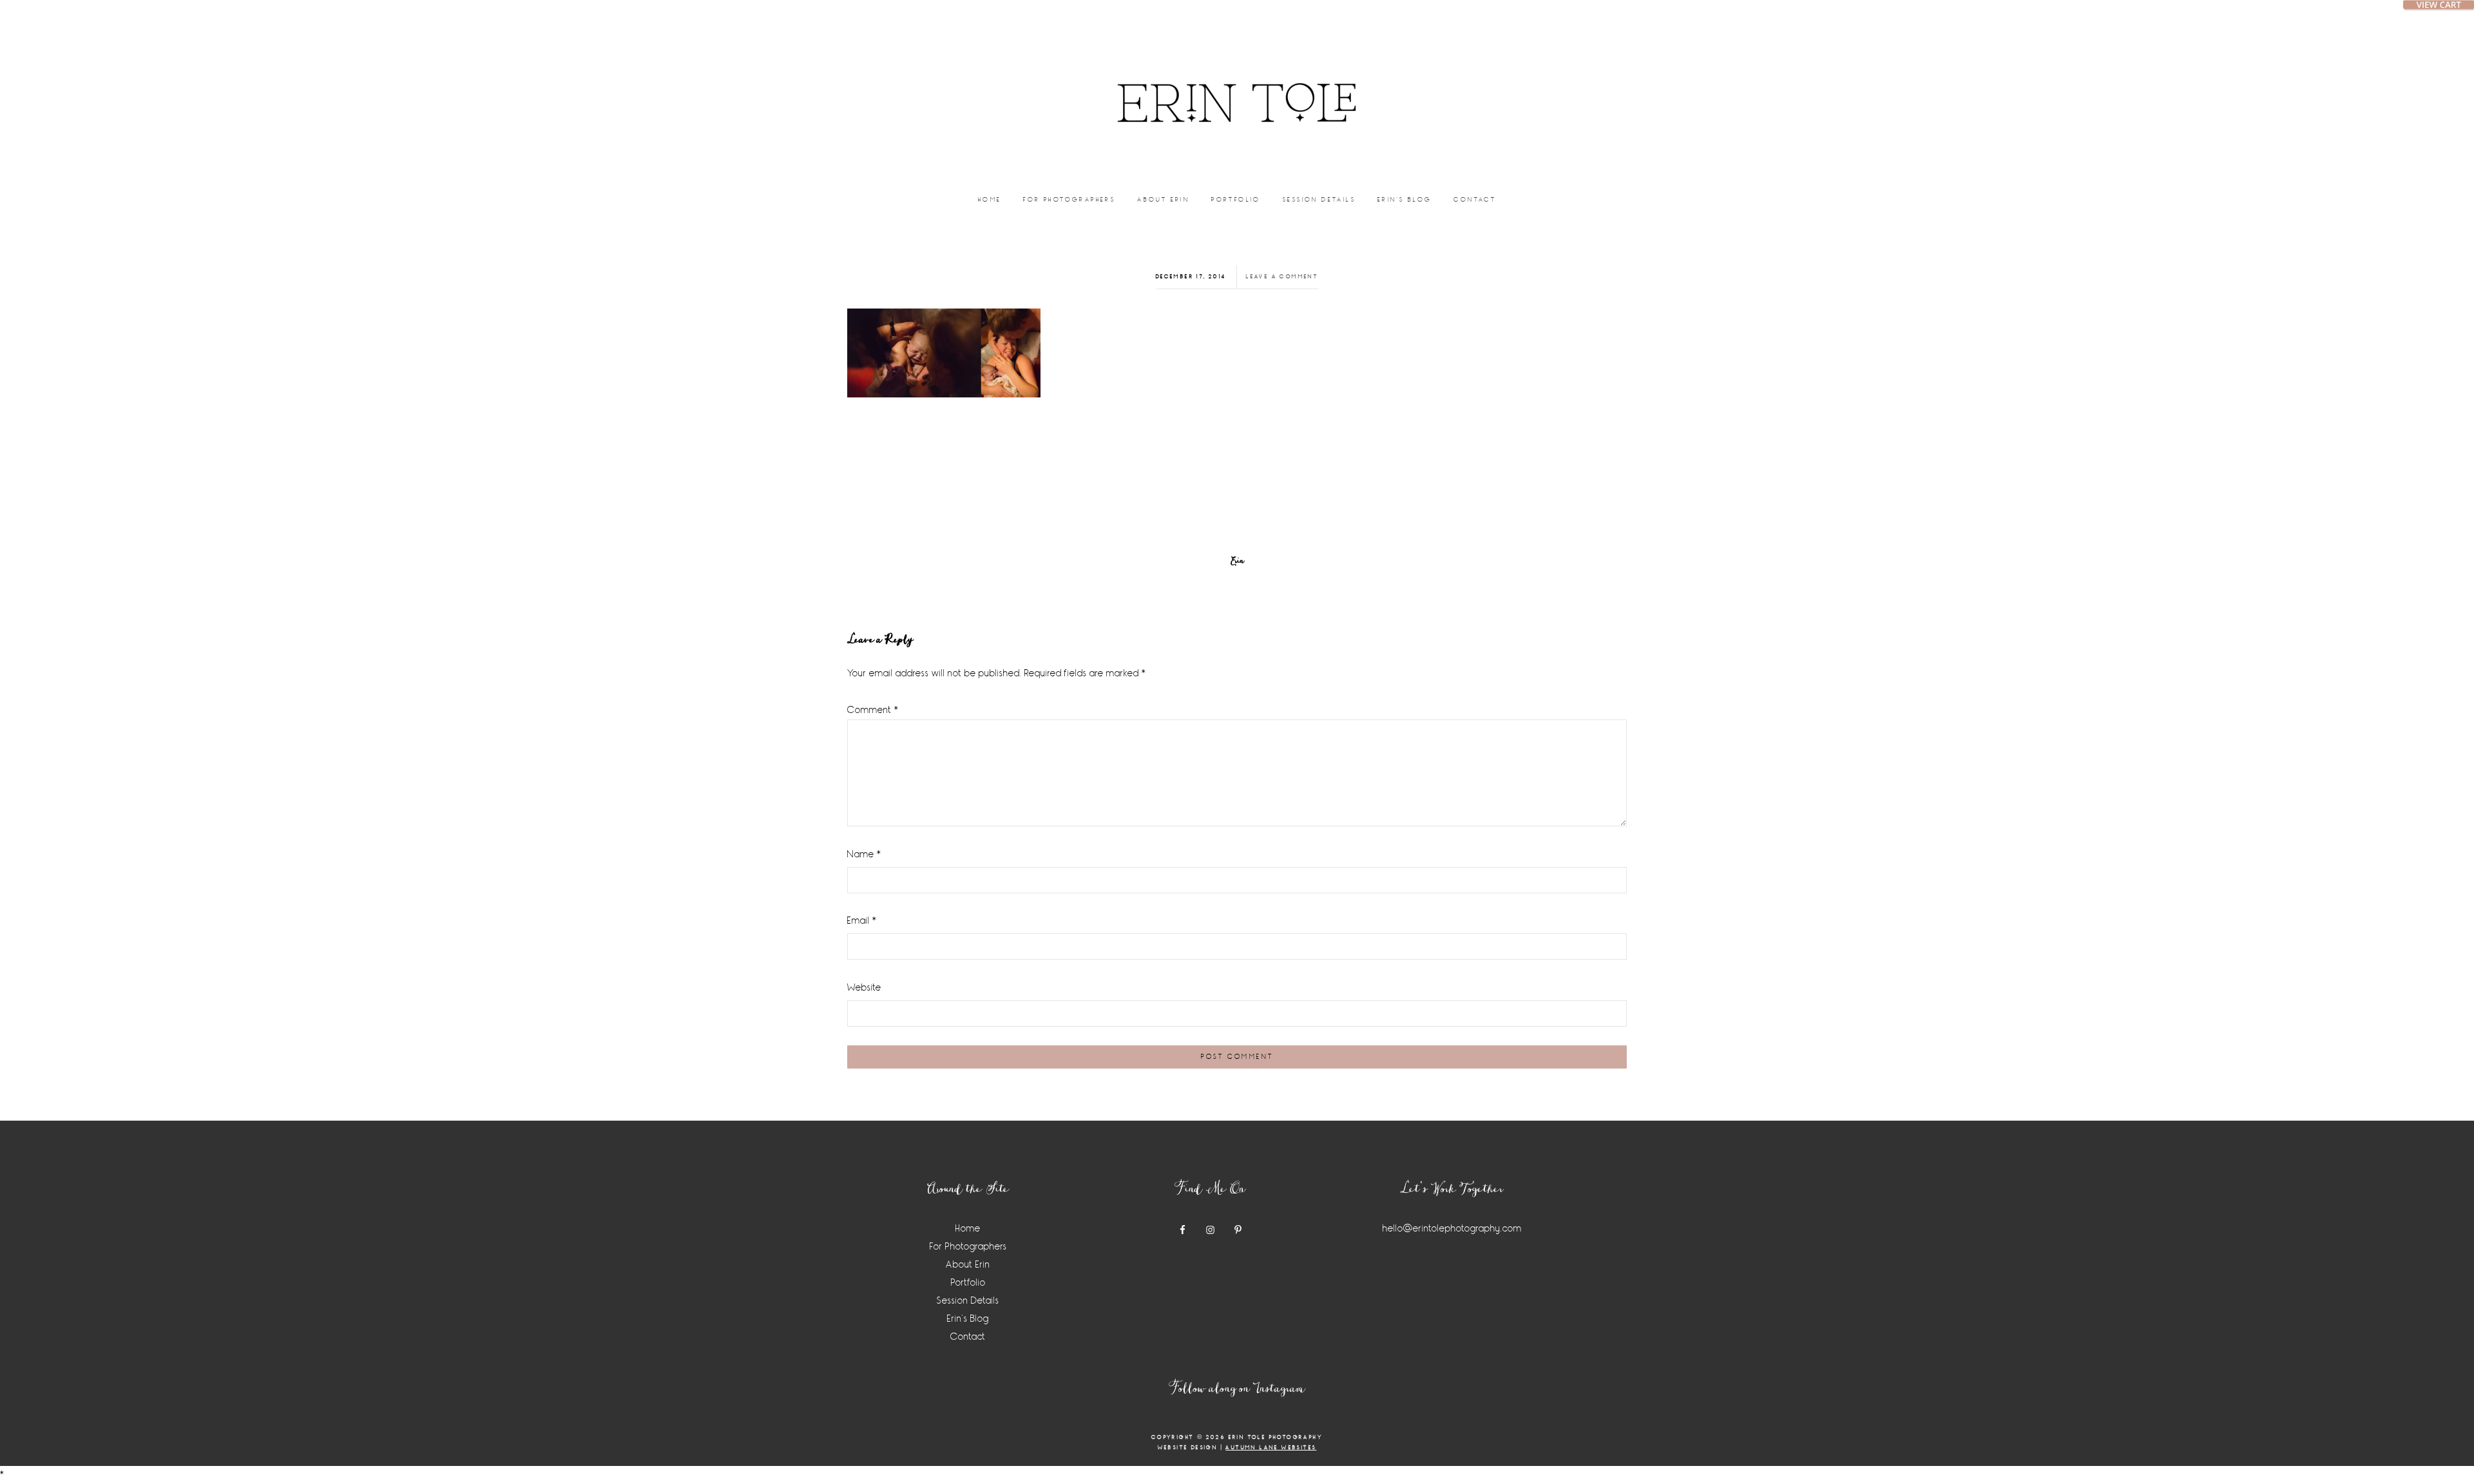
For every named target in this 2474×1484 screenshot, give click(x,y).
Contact (968, 1337)
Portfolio (968, 1283)
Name (864, 854)
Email (862, 921)
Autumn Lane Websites (1271, 1448)
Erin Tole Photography (1237, 87)
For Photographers (968, 1247)
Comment (873, 710)
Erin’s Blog (968, 1319)
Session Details (968, 1301)
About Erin (968, 1265)
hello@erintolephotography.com (1452, 1229)
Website (864, 988)
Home (968, 1229)
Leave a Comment (1282, 277)
